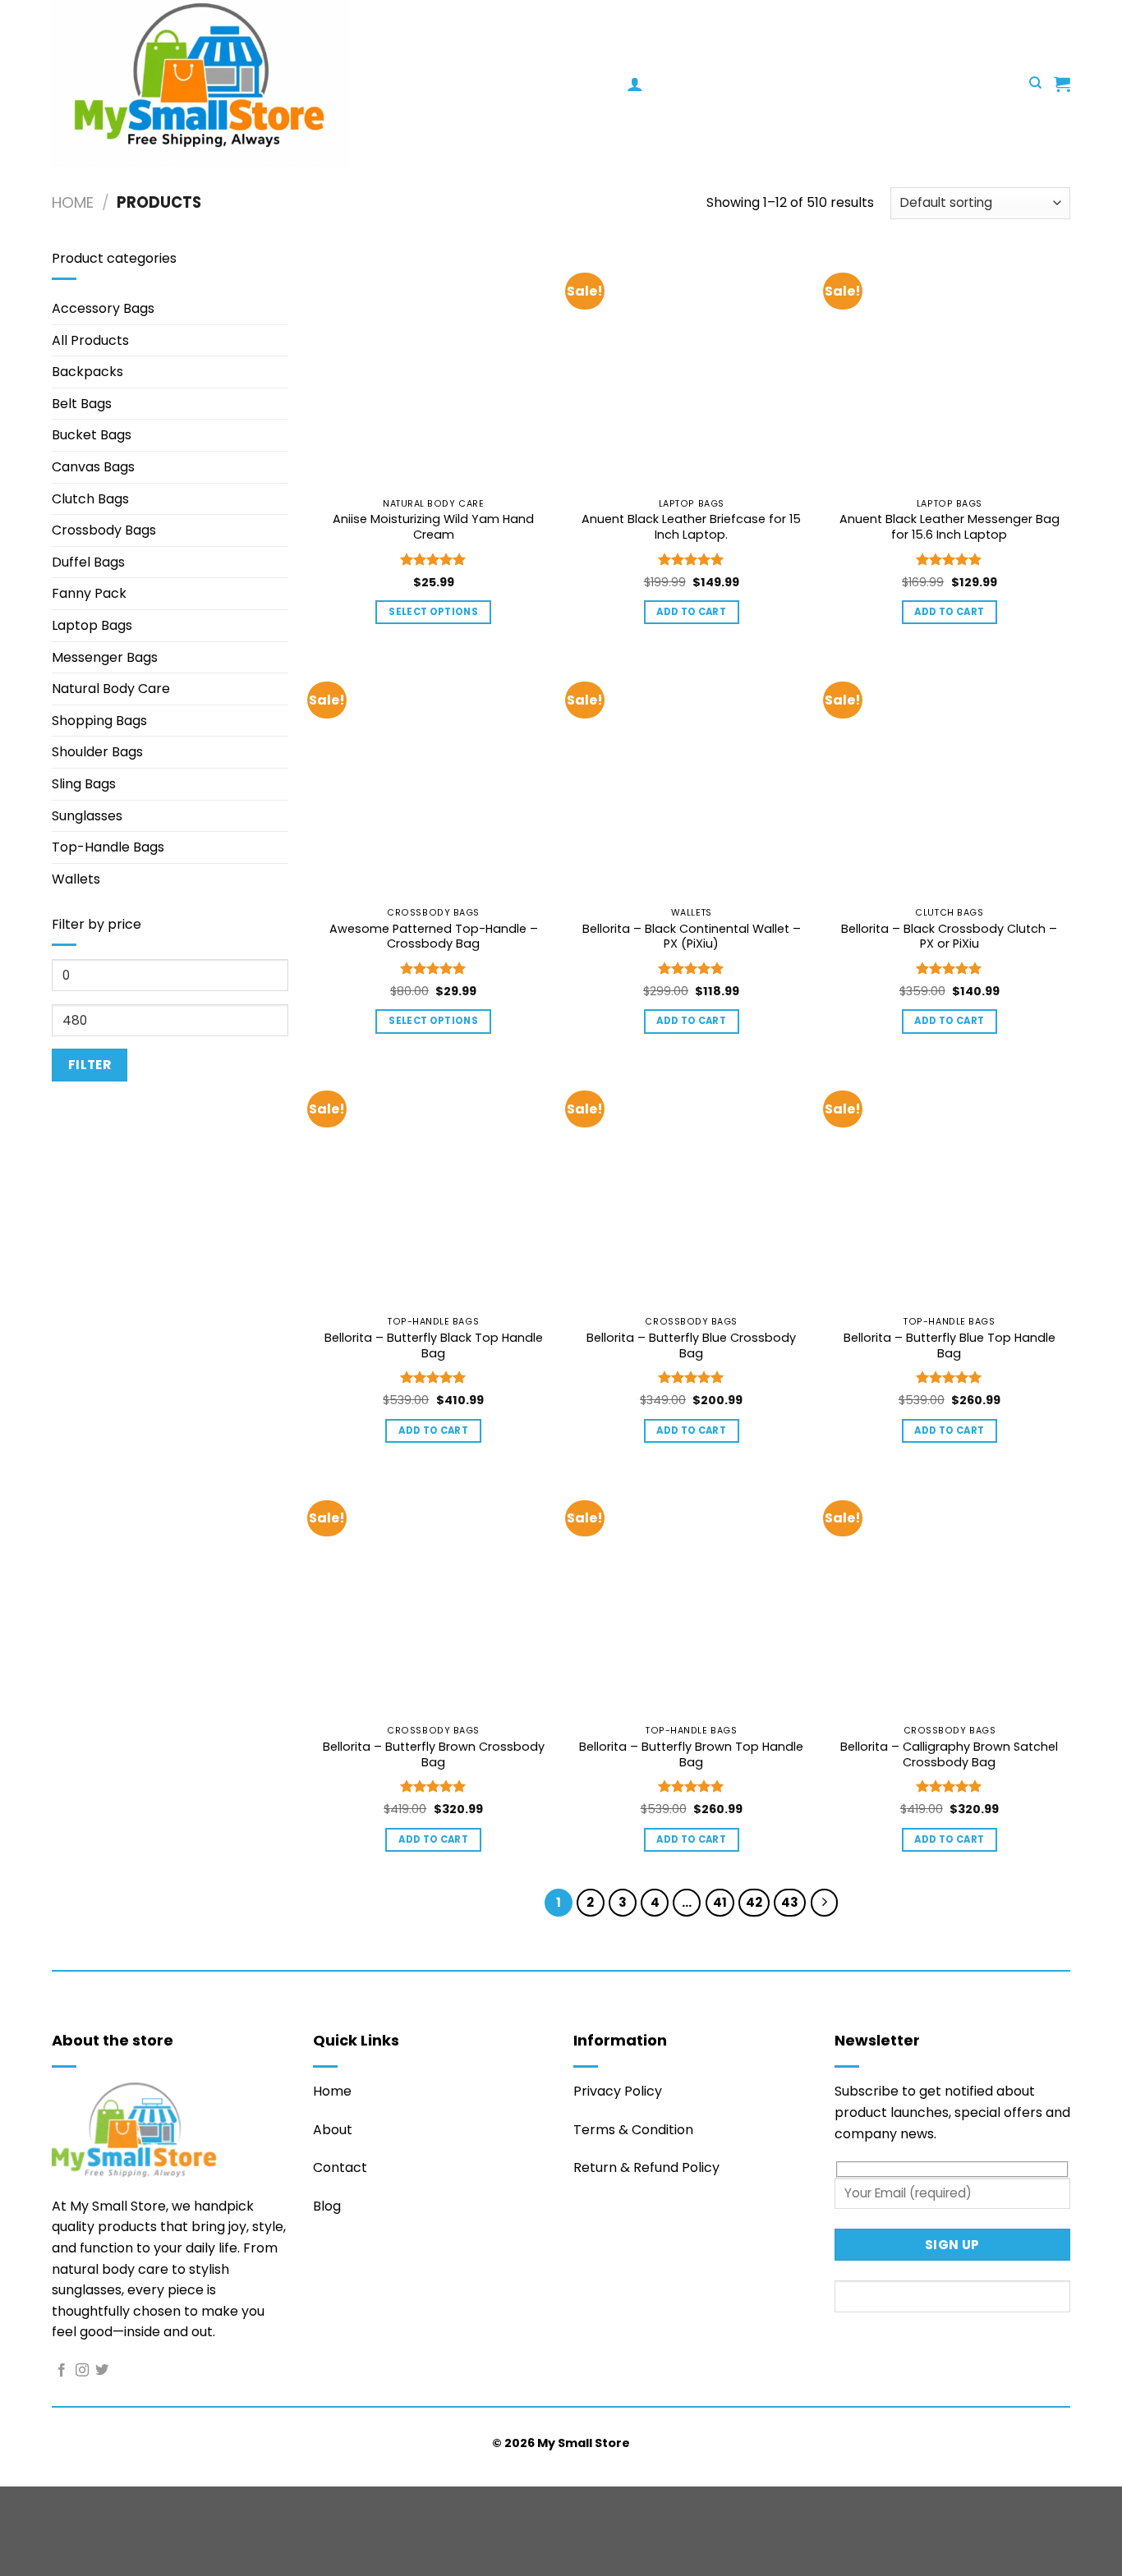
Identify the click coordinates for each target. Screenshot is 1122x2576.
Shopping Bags (99, 721)
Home (73, 202)
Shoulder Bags (97, 752)
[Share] (112, 2503)
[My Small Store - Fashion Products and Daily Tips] (339, 83)
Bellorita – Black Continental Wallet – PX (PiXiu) (692, 937)
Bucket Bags (92, 435)
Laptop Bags (92, 625)
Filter (90, 1065)
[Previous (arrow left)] (16, 2548)
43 (790, 1902)
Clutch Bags (90, 499)
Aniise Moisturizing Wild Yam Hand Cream (433, 527)
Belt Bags (82, 404)
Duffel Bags (88, 562)
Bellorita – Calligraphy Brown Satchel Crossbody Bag (949, 1754)
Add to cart (691, 612)
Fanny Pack (89, 593)
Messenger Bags (105, 657)
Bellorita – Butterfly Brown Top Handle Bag (691, 1754)
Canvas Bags (93, 467)
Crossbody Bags (104, 530)
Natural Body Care (111, 689)
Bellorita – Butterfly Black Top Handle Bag (434, 1345)
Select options (433, 612)
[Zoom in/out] (16, 2503)
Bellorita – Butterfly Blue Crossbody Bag (691, 1345)
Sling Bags (84, 784)
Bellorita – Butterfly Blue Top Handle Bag (950, 1345)
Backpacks (87, 372)
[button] (635, 84)
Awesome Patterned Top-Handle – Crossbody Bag (434, 937)
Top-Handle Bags (108, 847)
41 (720, 1902)
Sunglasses (87, 816)
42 (754, 1902)
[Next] (825, 1903)
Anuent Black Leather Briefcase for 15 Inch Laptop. (691, 527)
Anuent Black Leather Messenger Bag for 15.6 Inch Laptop (950, 527)
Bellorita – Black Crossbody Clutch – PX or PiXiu (949, 937)
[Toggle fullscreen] (64, 2503)
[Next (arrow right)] (64, 2548)
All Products (90, 340)
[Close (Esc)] (161, 2503)
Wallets (76, 879)
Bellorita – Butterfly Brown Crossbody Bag (434, 1754)
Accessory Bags (103, 308)
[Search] (1035, 83)
